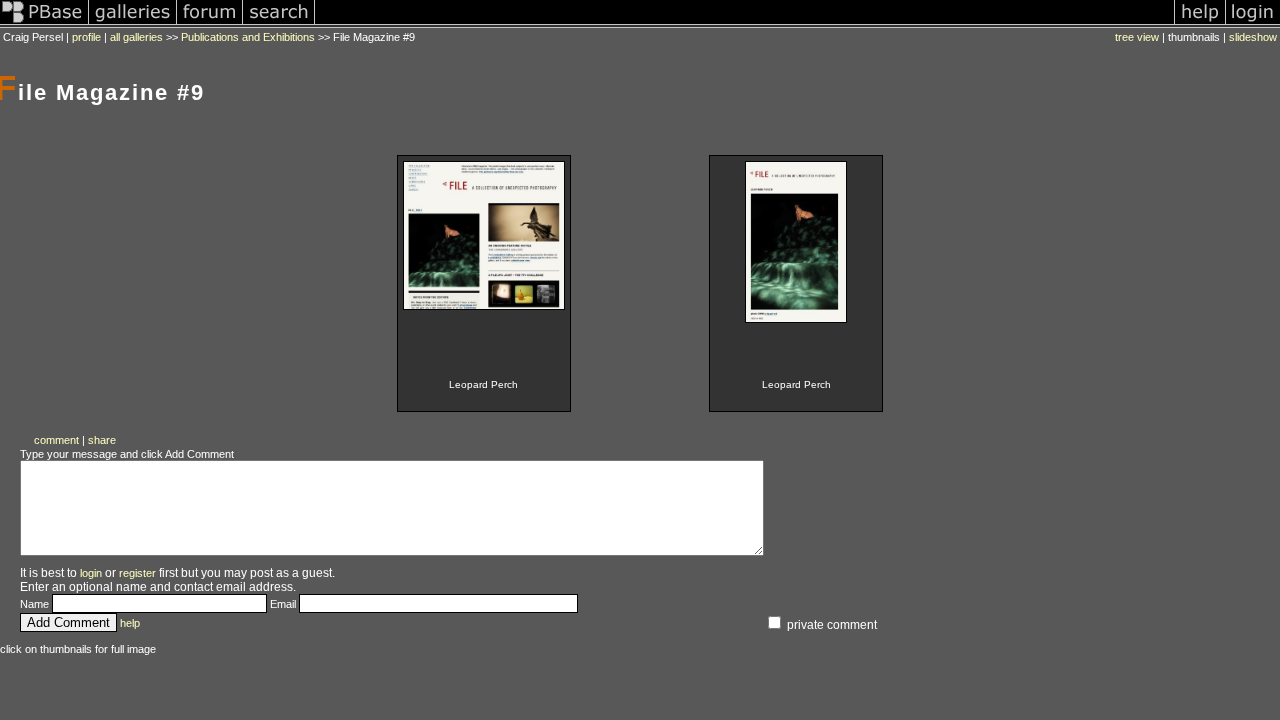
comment (56, 440)
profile (86, 37)
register (137, 573)
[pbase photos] (44, 24)
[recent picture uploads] (133, 24)
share (102, 440)
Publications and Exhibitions (248, 37)
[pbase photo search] (279, 24)
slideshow (1253, 37)
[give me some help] (1200, 24)
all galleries (136, 37)
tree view (1137, 37)
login (91, 573)
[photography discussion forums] (210, 24)
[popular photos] (744, 24)
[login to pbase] (1253, 24)
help (130, 623)
